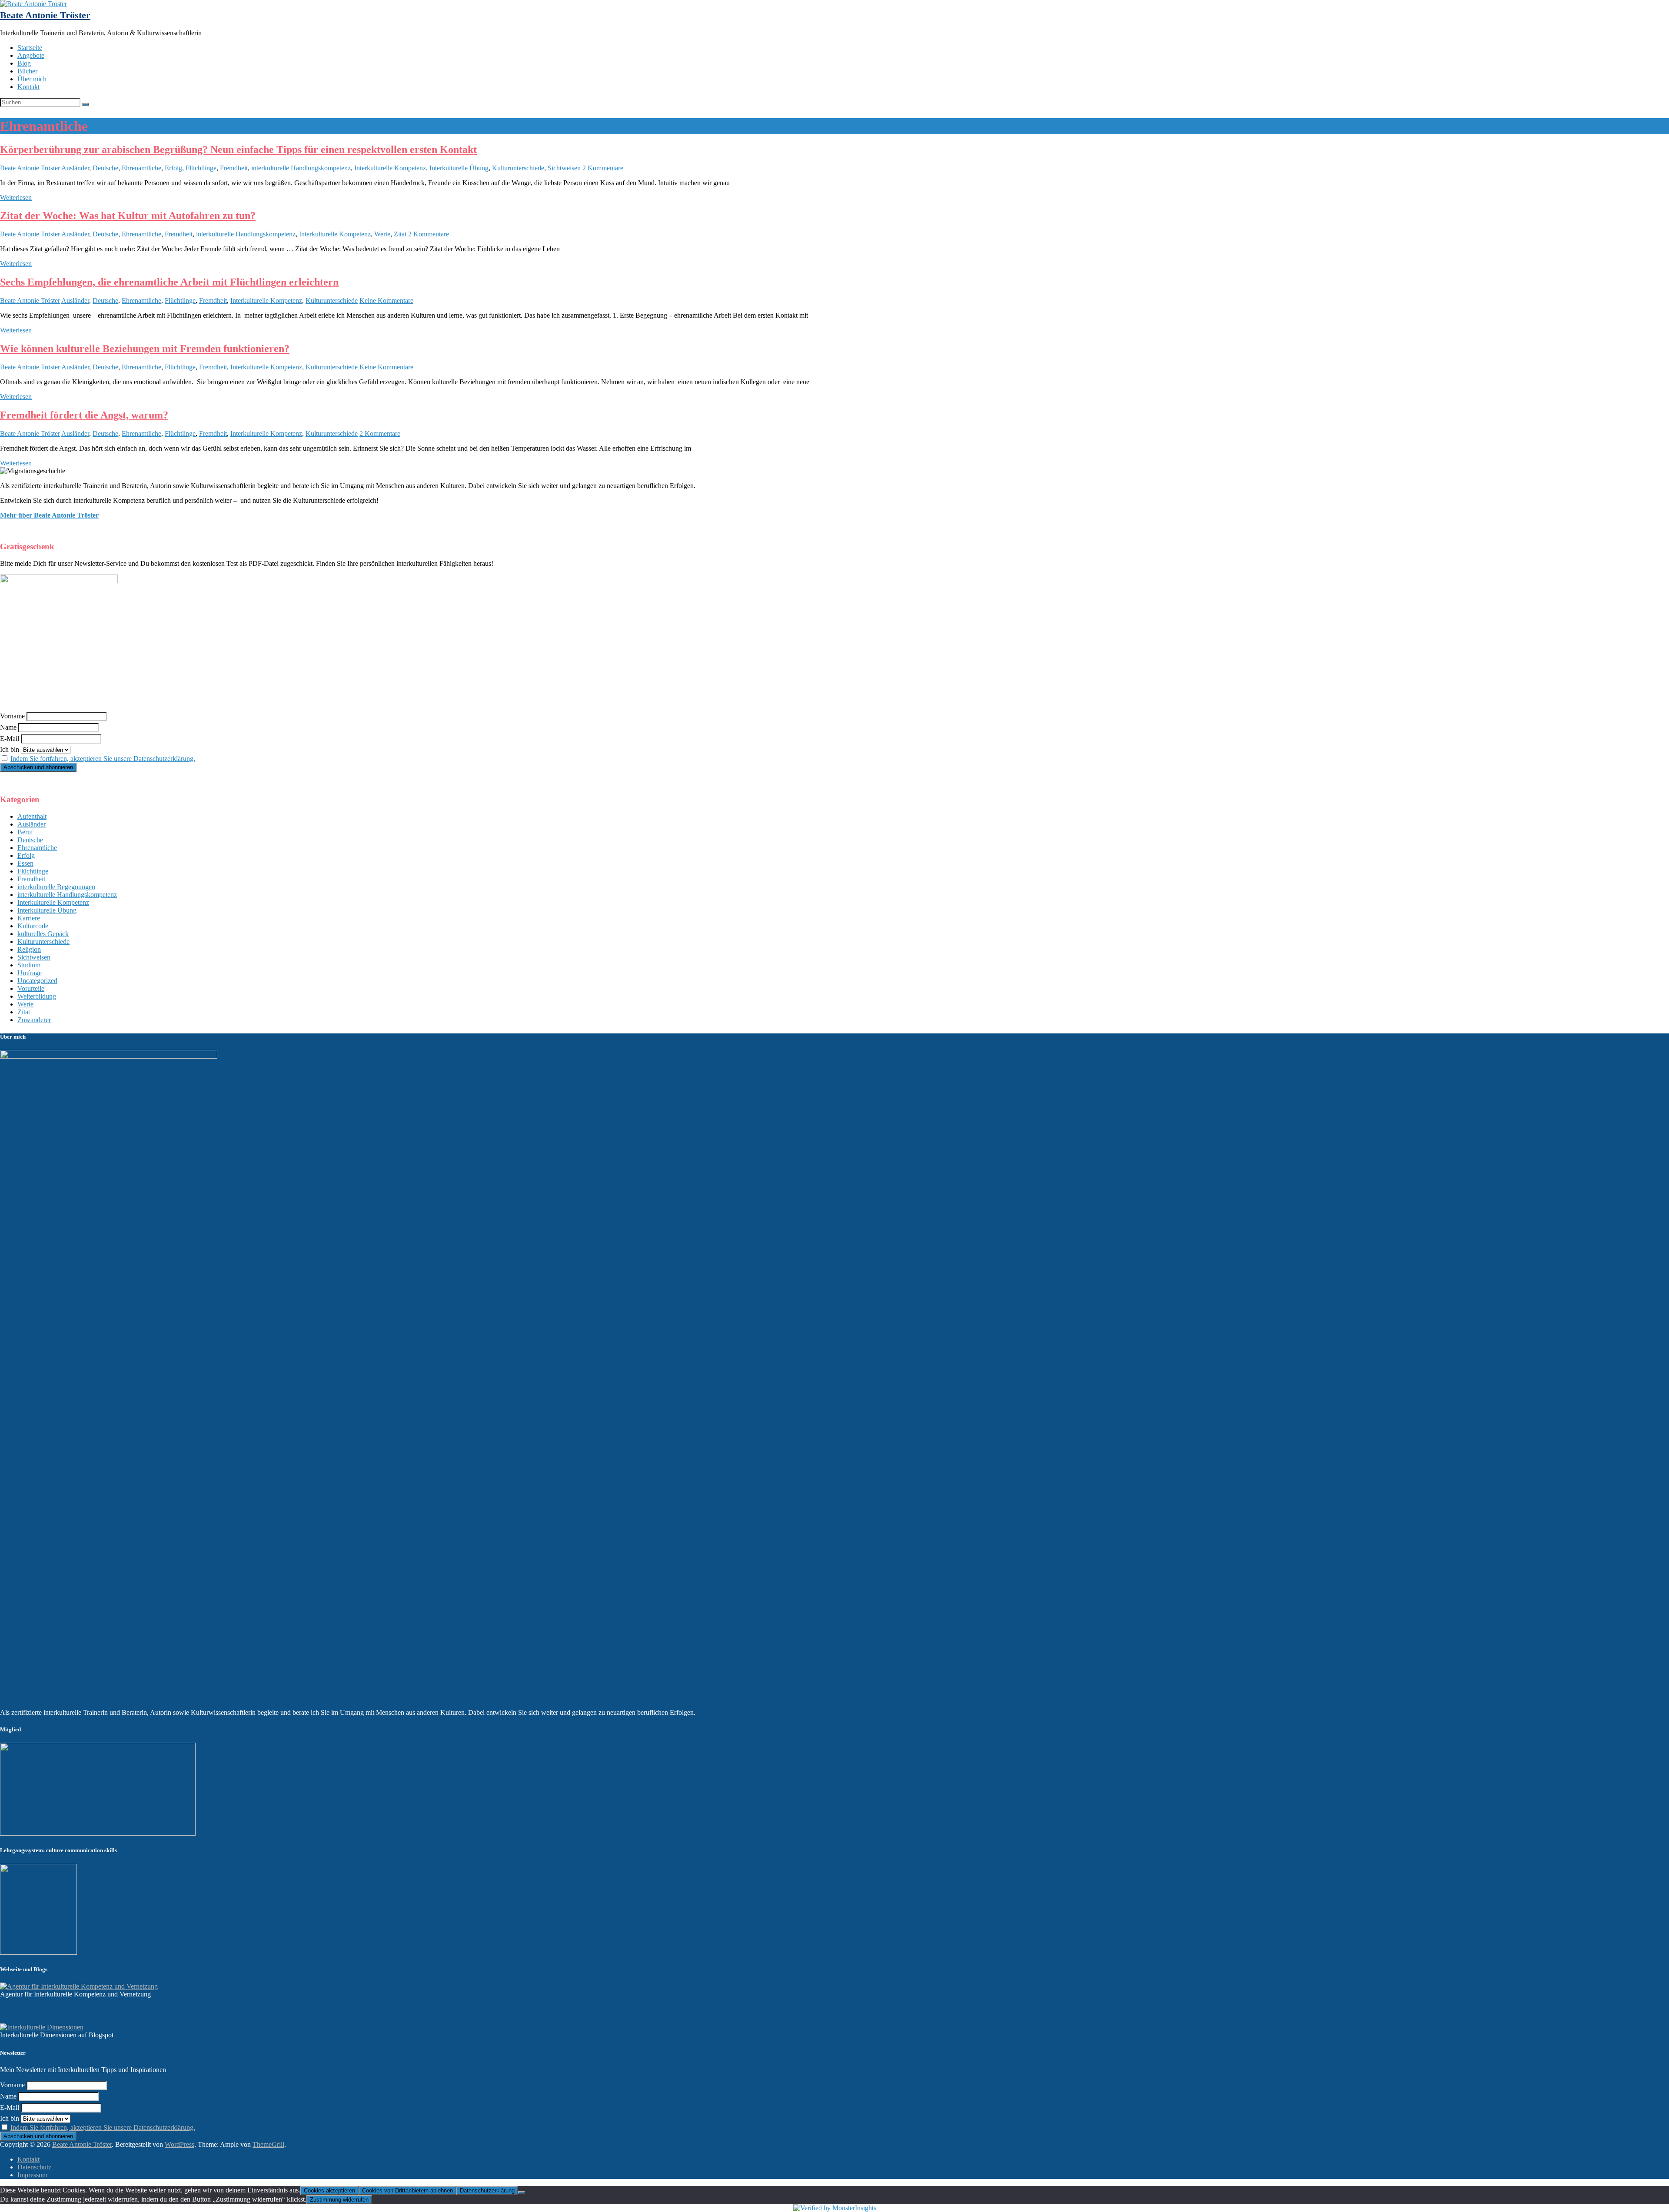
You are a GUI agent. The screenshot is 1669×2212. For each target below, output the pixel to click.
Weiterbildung (37, 996)
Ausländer (75, 168)
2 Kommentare (603, 168)
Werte (382, 234)
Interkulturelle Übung (459, 168)
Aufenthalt (32, 816)
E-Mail (10, 739)
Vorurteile (31, 988)
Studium (29, 965)
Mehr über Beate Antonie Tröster (49, 515)
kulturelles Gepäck (43, 934)
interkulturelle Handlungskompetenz (301, 168)
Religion (29, 949)
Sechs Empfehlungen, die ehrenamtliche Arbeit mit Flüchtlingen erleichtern (169, 282)
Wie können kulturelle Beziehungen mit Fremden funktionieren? (145, 349)
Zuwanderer (34, 1020)
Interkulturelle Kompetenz (390, 168)
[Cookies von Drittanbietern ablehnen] (522, 2192)
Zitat (400, 234)
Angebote (31, 55)
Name (8, 727)
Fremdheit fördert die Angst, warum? (84, 415)
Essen (25, 863)
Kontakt (28, 87)
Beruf (25, 832)
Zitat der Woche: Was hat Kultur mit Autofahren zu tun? (128, 216)
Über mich (32, 79)
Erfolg (173, 168)
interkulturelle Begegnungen (56, 887)
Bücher (27, 71)
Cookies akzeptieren (329, 2190)
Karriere (29, 918)
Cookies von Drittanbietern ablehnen (407, 2190)
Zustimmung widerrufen (339, 2200)
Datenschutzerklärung (487, 2190)
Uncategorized (37, 981)
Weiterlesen (16, 198)
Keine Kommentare (386, 301)
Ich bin (10, 749)
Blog (24, 63)
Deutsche (105, 168)
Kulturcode (33, 926)
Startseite (30, 48)
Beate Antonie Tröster (45, 15)
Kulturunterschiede (518, 168)
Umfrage (30, 973)
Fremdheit (234, 168)
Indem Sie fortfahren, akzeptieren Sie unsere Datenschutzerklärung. (103, 759)
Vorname (12, 716)
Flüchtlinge (201, 168)
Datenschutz (34, 2167)
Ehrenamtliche (141, 168)
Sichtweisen (564, 168)
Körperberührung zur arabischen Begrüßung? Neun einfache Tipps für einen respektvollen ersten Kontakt (238, 149)
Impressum (32, 2175)
